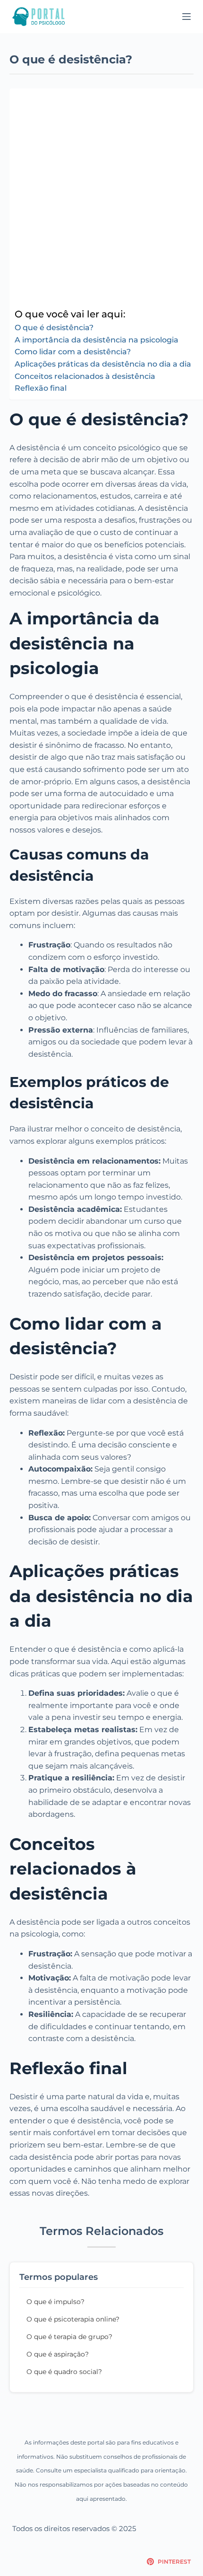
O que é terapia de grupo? (69, 2337)
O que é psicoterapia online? (73, 2319)
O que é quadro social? (64, 2372)
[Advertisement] (101, 200)
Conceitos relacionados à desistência (85, 376)
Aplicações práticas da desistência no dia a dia (103, 364)
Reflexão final (41, 388)
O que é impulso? (55, 2302)
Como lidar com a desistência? (73, 352)
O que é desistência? (54, 328)
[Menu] (186, 17)
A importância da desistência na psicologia (97, 340)
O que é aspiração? (58, 2354)
